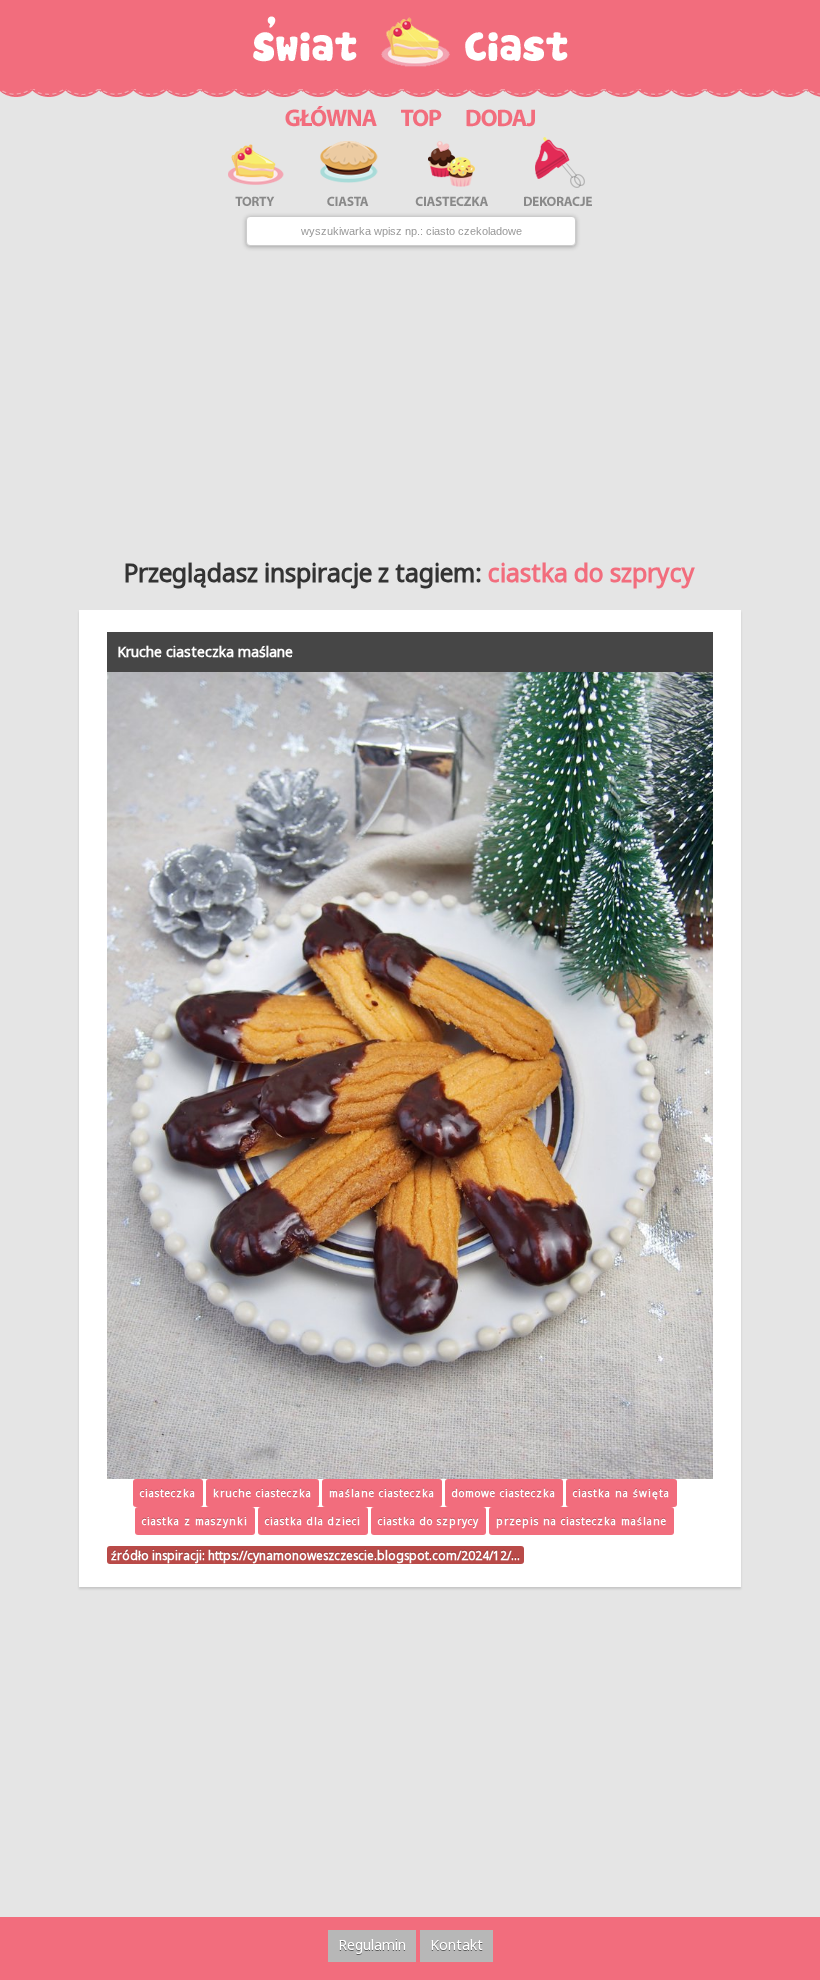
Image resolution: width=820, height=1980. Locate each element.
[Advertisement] (410, 395)
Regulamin (372, 1944)
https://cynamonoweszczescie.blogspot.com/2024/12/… (364, 1555)
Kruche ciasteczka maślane (205, 651)
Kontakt (456, 1944)
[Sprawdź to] (421, 114)
